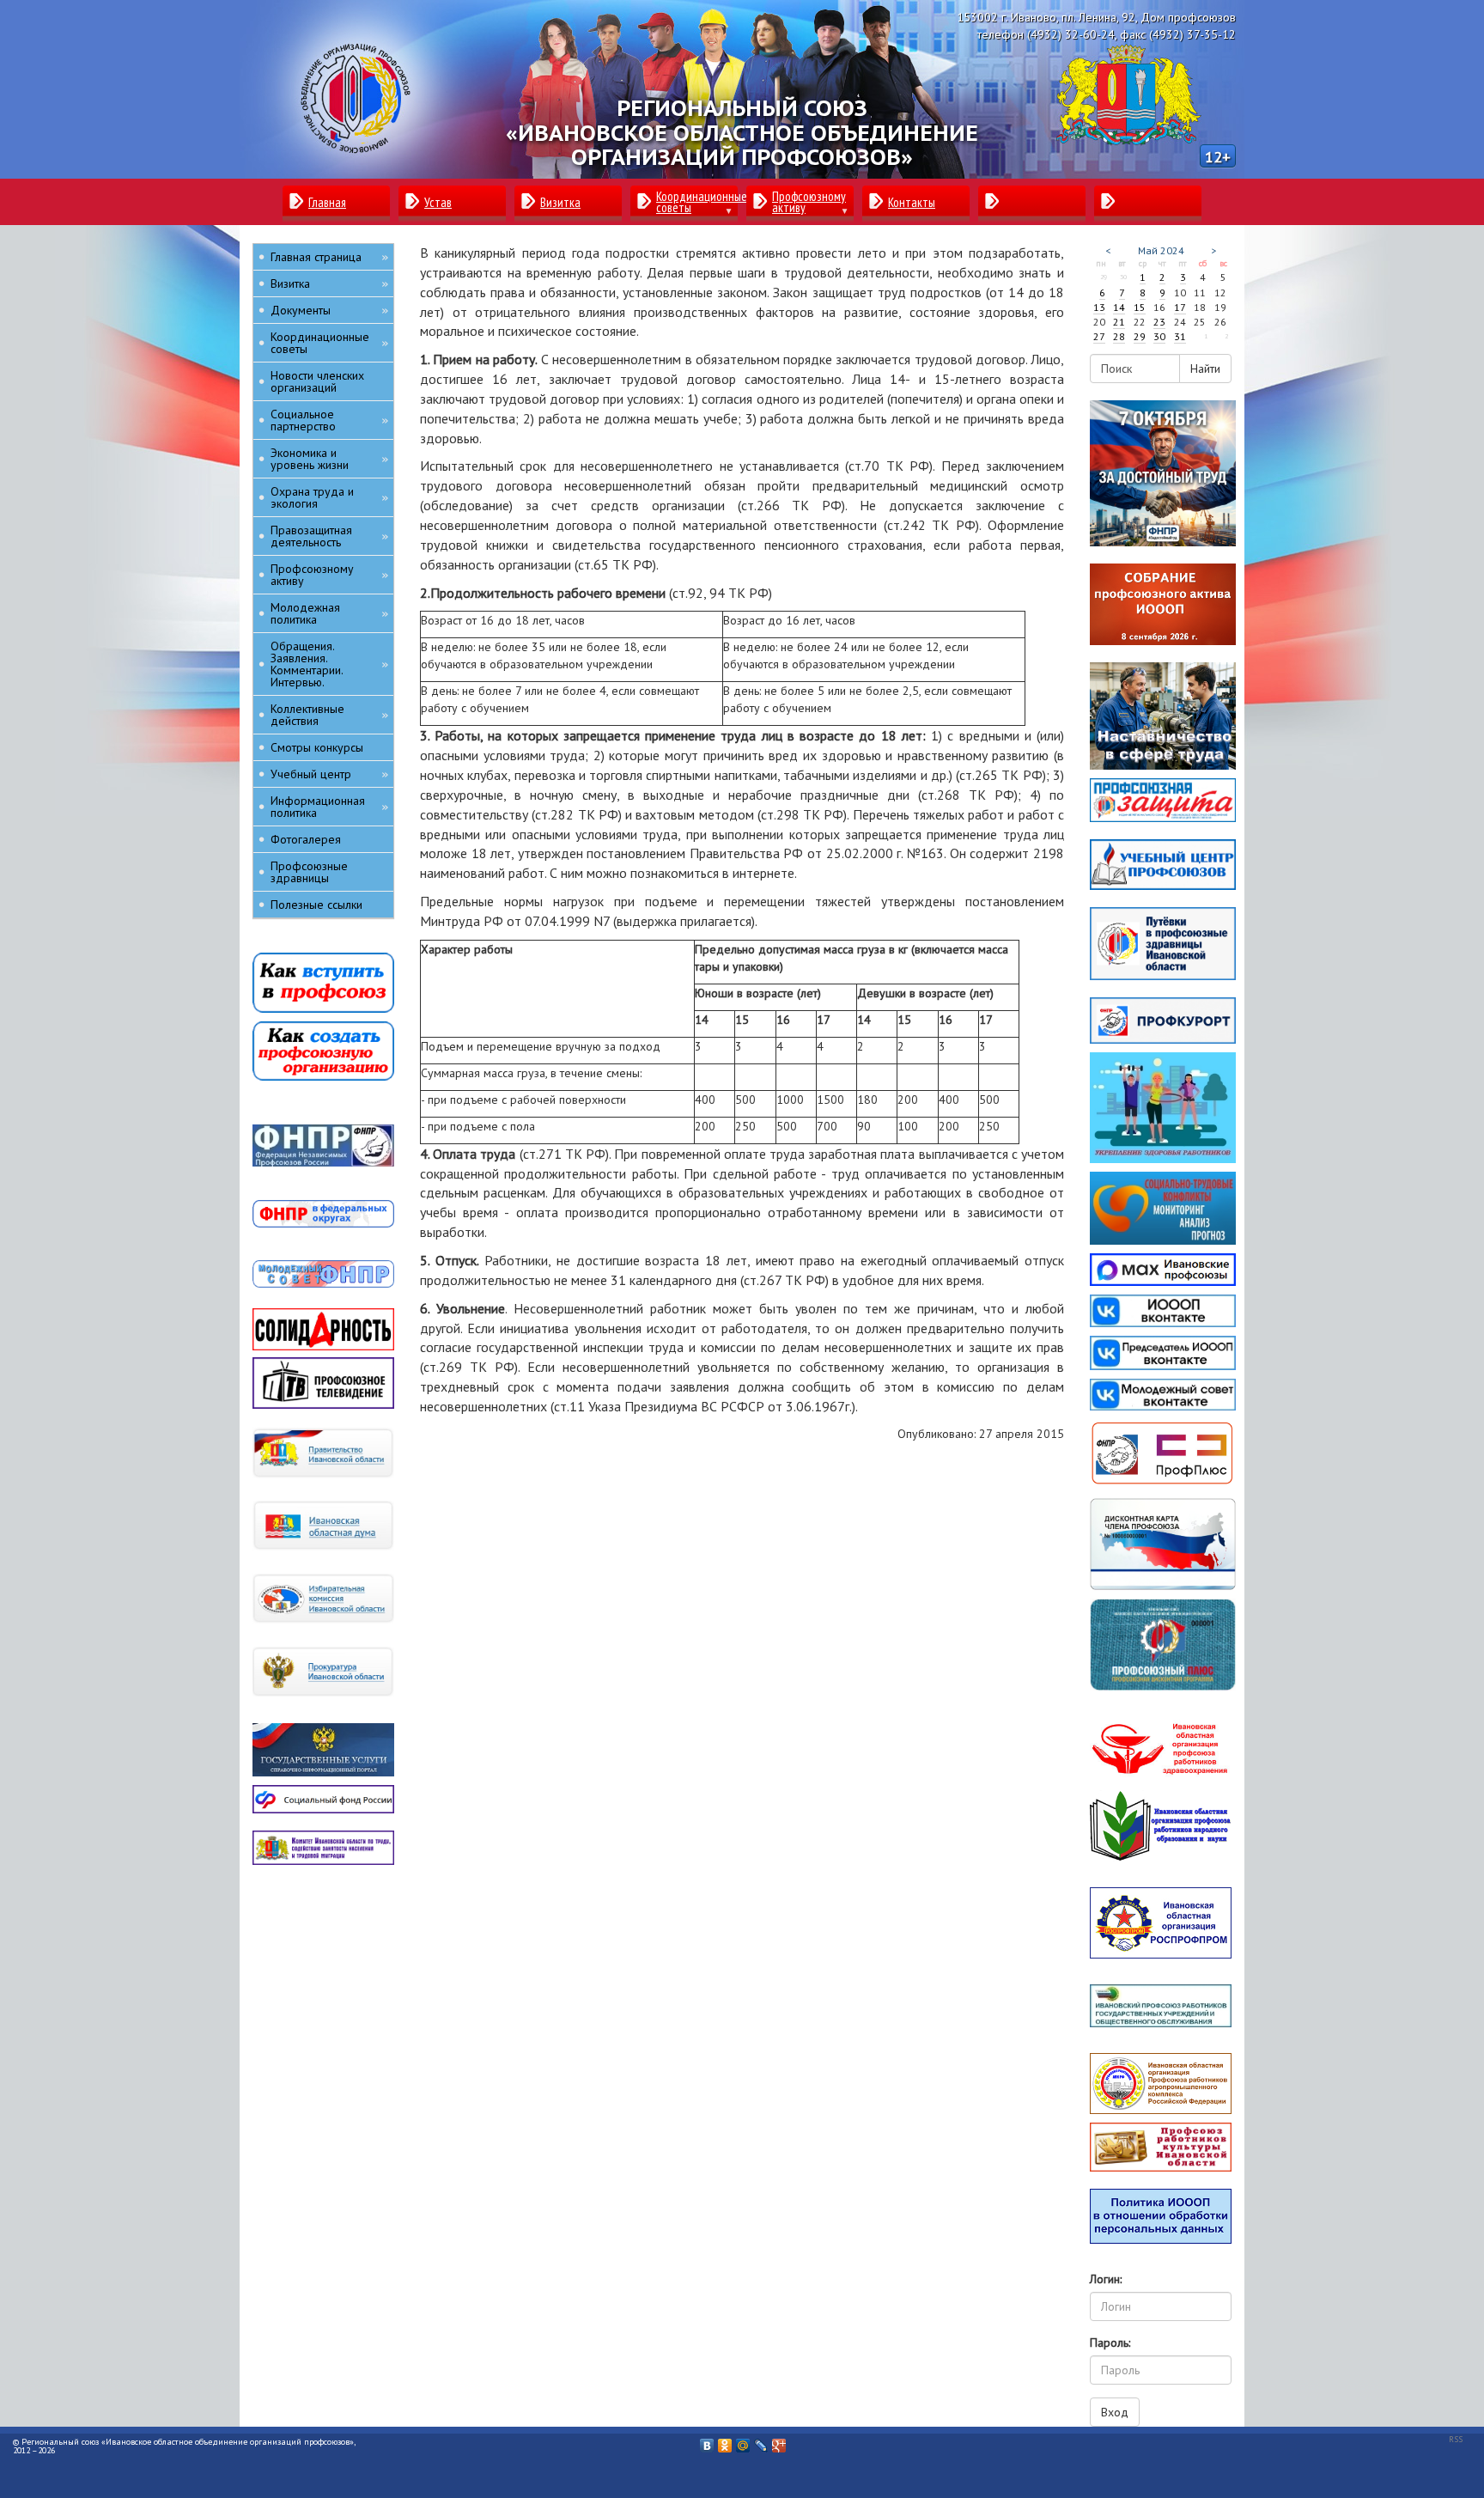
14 (1119, 307)
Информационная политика (329, 807)
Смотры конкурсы (317, 747)
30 (1159, 336)
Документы (329, 310)
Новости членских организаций (317, 381)
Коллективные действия (329, 715)
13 (1099, 307)
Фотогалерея (306, 839)
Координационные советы (329, 343)
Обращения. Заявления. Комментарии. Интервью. (329, 664)
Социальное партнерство (329, 420)
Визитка (329, 283)
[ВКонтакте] (707, 2441)
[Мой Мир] (743, 2441)
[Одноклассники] (725, 2441)
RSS (1456, 2439)
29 (1140, 336)
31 (1180, 336)
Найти (1205, 369)
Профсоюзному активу (329, 575)
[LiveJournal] (761, 2441)
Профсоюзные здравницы (309, 872)
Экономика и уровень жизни (329, 459)
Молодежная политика (329, 613)
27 (1099, 336)
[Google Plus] (779, 2441)
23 (1159, 322)
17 (1180, 307)
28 (1119, 336)
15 (1140, 307)
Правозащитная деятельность (329, 536)
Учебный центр (329, 774)
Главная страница (329, 257)
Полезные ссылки (316, 905)
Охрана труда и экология (329, 497)
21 (1119, 322)
